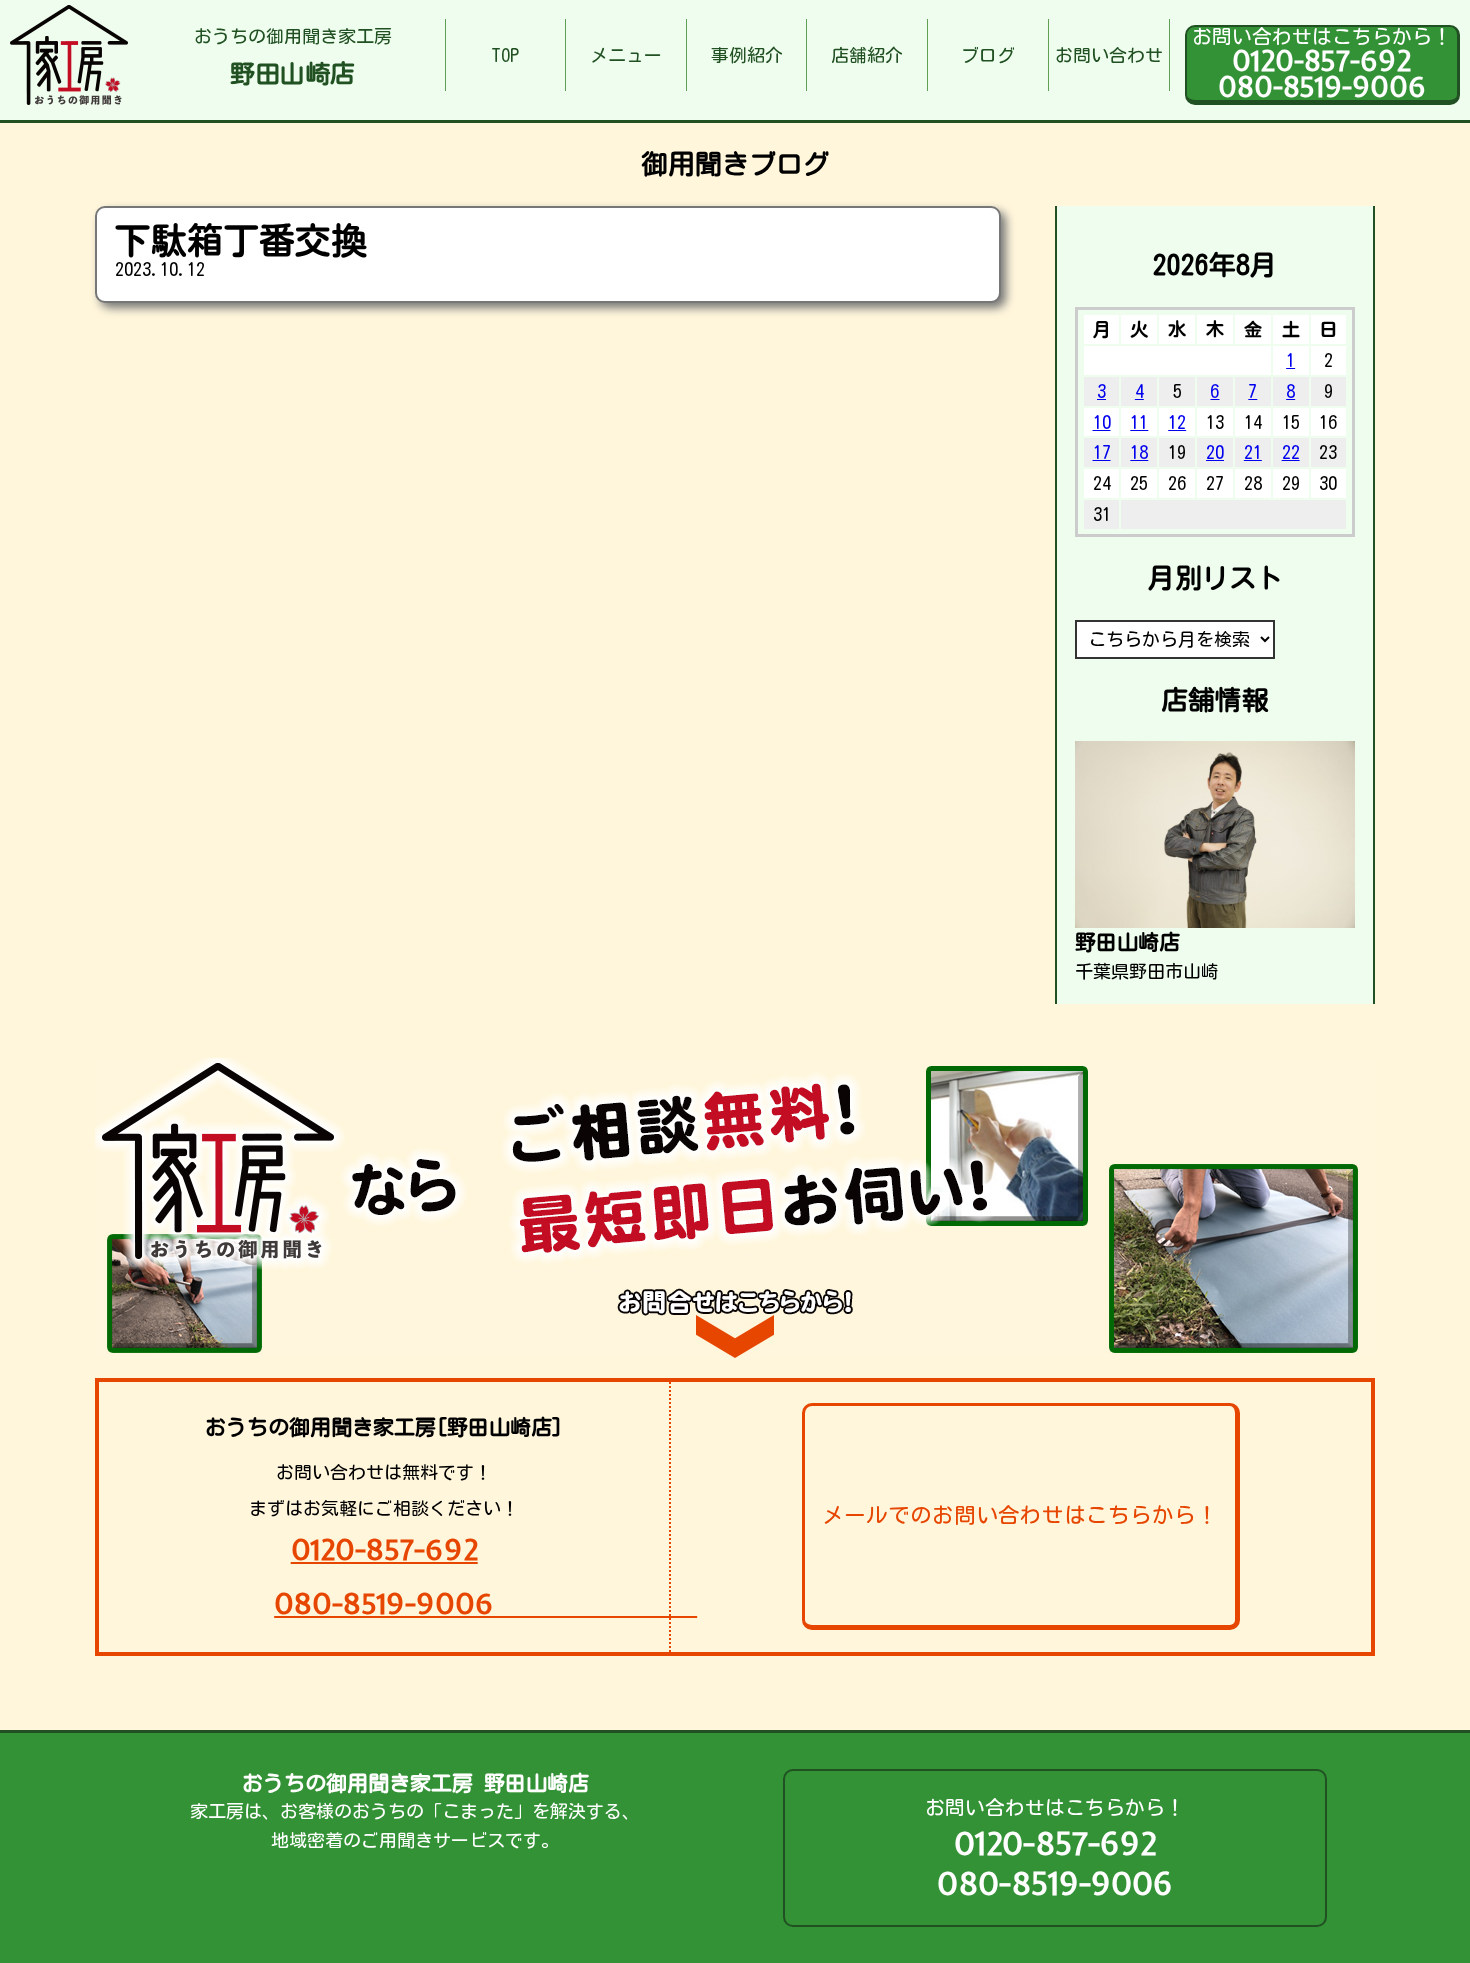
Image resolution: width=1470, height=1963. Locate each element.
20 (1215, 452)
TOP (505, 55)
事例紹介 (747, 55)
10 (1102, 422)
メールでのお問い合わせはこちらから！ (1020, 1515)
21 (1253, 452)
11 (1139, 422)
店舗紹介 (867, 55)
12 (1177, 422)
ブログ (988, 55)
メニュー (626, 55)
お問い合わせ (1109, 55)
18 (1139, 452)
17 (1102, 452)
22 (1291, 452)
